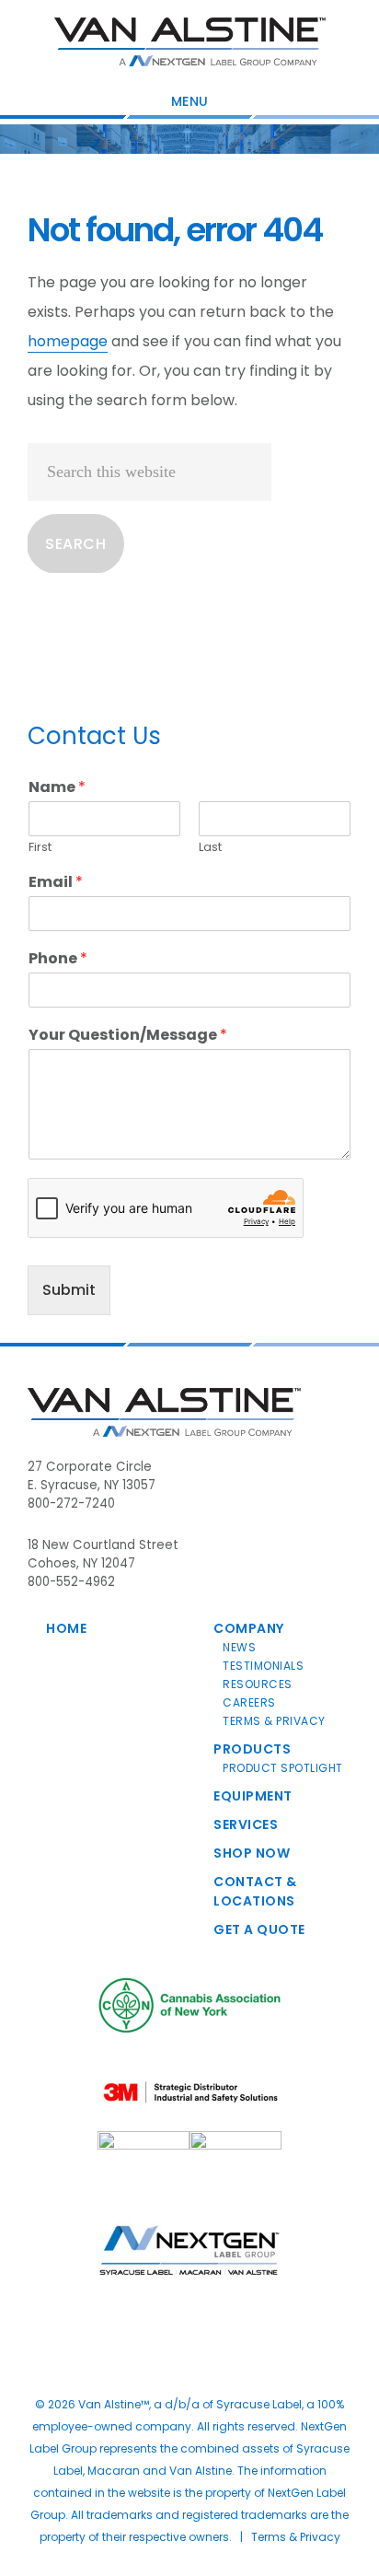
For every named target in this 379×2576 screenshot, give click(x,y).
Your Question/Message (128, 1036)
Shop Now (252, 1853)
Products (252, 1749)
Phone (58, 959)
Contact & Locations (255, 1891)
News (239, 1647)
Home (66, 1628)
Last (210, 848)
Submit (69, 1290)
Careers (249, 1702)
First (40, 848)
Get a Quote (259, 1929)
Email (56, 883)
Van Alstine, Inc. (190, 41)
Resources (258, 1684)
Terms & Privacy (274, 1721)
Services (246, 1824)
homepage (68, 341)
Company (249, 1628)
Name (57, 788)
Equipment (253, 1796)
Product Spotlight (283, 1768)
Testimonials (263, 1666)
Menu (190, 101)
